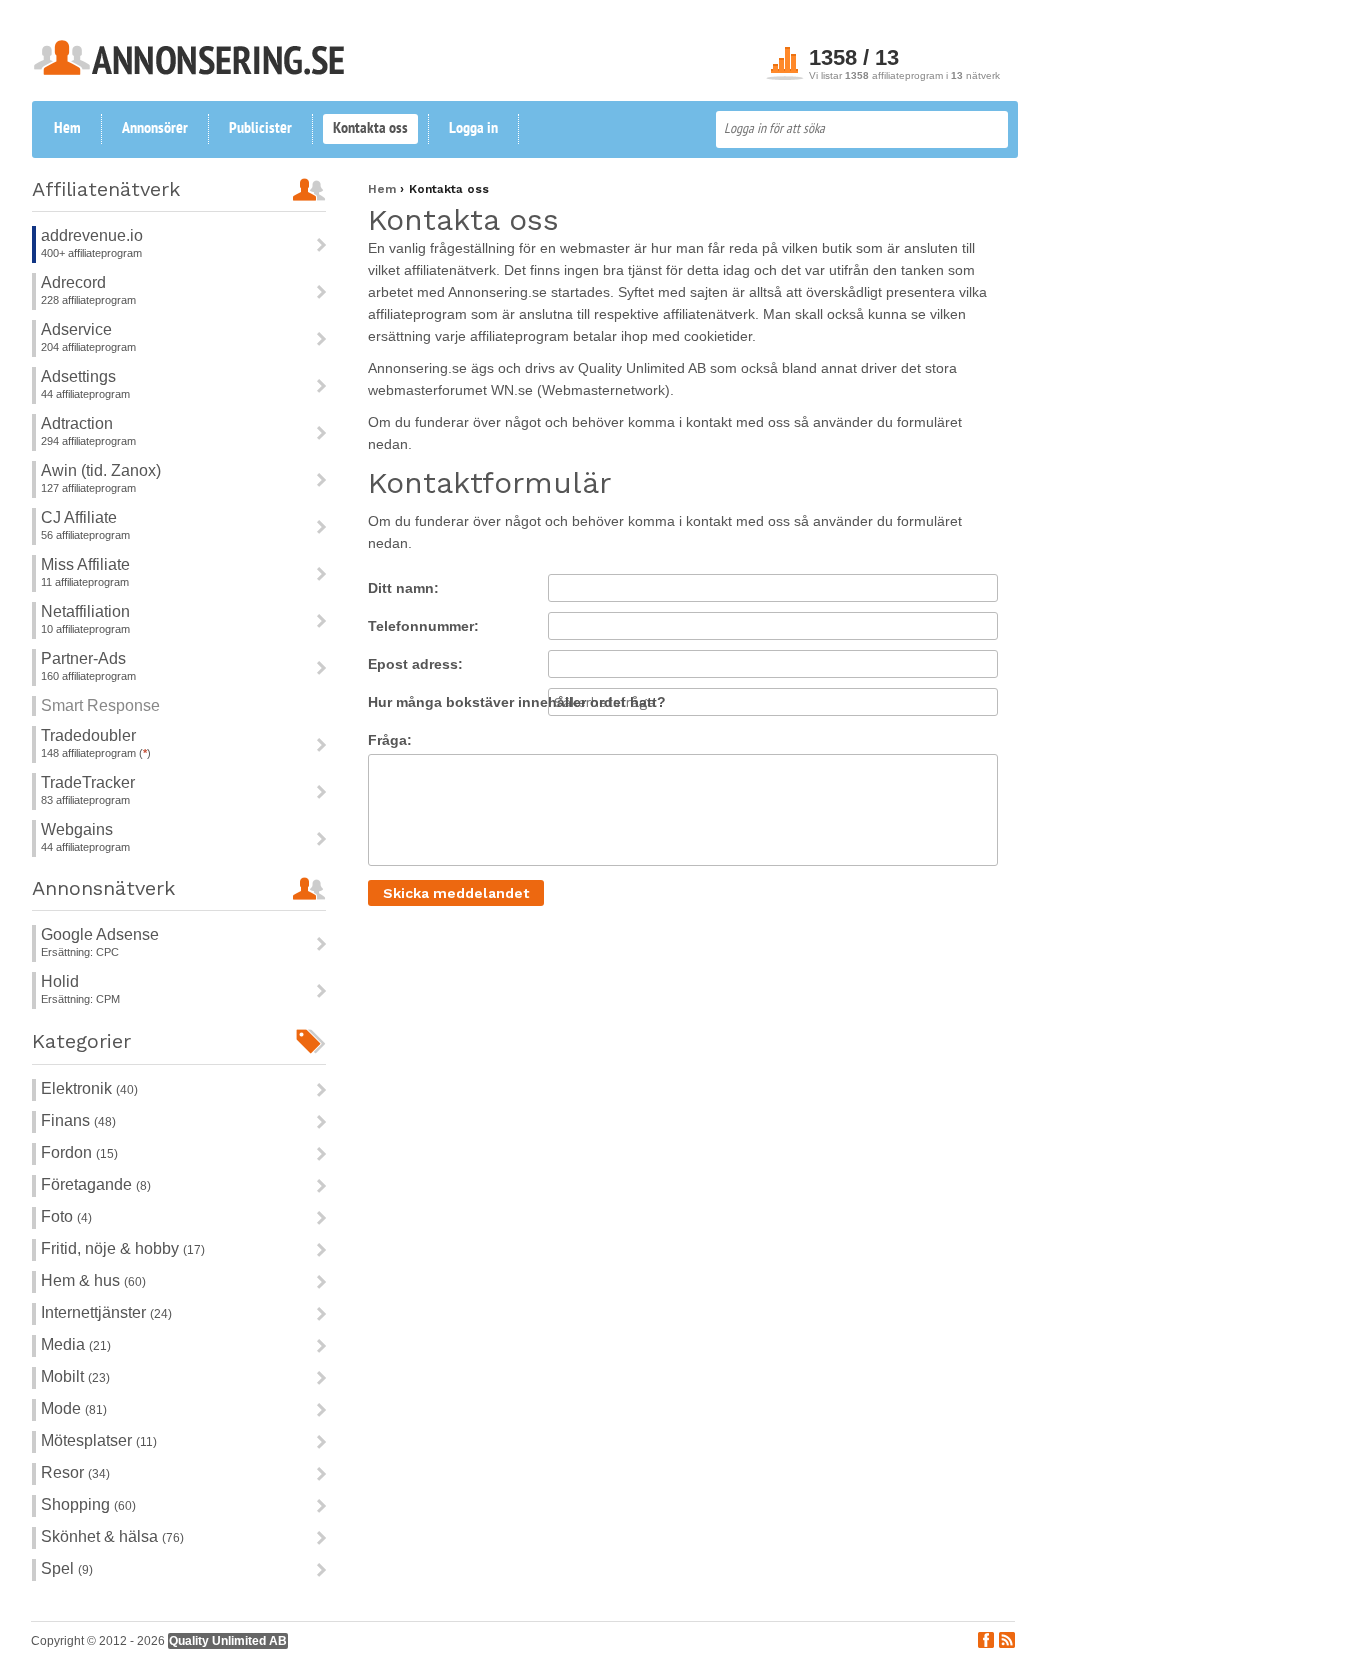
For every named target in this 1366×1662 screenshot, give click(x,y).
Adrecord (73, 282)
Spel (67, 1568)
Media (76, 1344)
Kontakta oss (370, 129)
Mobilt (75, 1376)
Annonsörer (155, 129)
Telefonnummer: (423, 626)
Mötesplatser (99, 1440)
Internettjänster (106, 1312)
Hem (67, 129)
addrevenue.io (92, 235)
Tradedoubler (88, 735)
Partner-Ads (83, 658)
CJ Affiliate (79, 517)
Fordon (79, 1152)
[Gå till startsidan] (189, 69)
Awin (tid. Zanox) (101, 470)
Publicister (260, 129)
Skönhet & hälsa (112, 1536)
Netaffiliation (85, 611)
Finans (78, 1120)
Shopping (88, 1504)
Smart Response (100, 705)
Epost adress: (415, 664)
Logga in (473, 129)
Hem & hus (93, 1280)
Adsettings (78, 376)
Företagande (96, 1184)
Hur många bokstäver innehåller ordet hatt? (517, 702)
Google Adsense (100, 934)
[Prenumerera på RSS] (1007, 1642)
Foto (66, 1216)
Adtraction (77, 423)
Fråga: (390, 740)
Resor (75, 1472)
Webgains (77, 829)
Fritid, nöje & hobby (123, 1248)
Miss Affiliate (85, 564)
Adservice (76, 329)
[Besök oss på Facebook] (986, 1642)
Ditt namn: (403, 588)
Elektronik (89, 1088)
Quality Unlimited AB (228, 1641)
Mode (74, 1408)
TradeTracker (88, 782)
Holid (60, 981)
